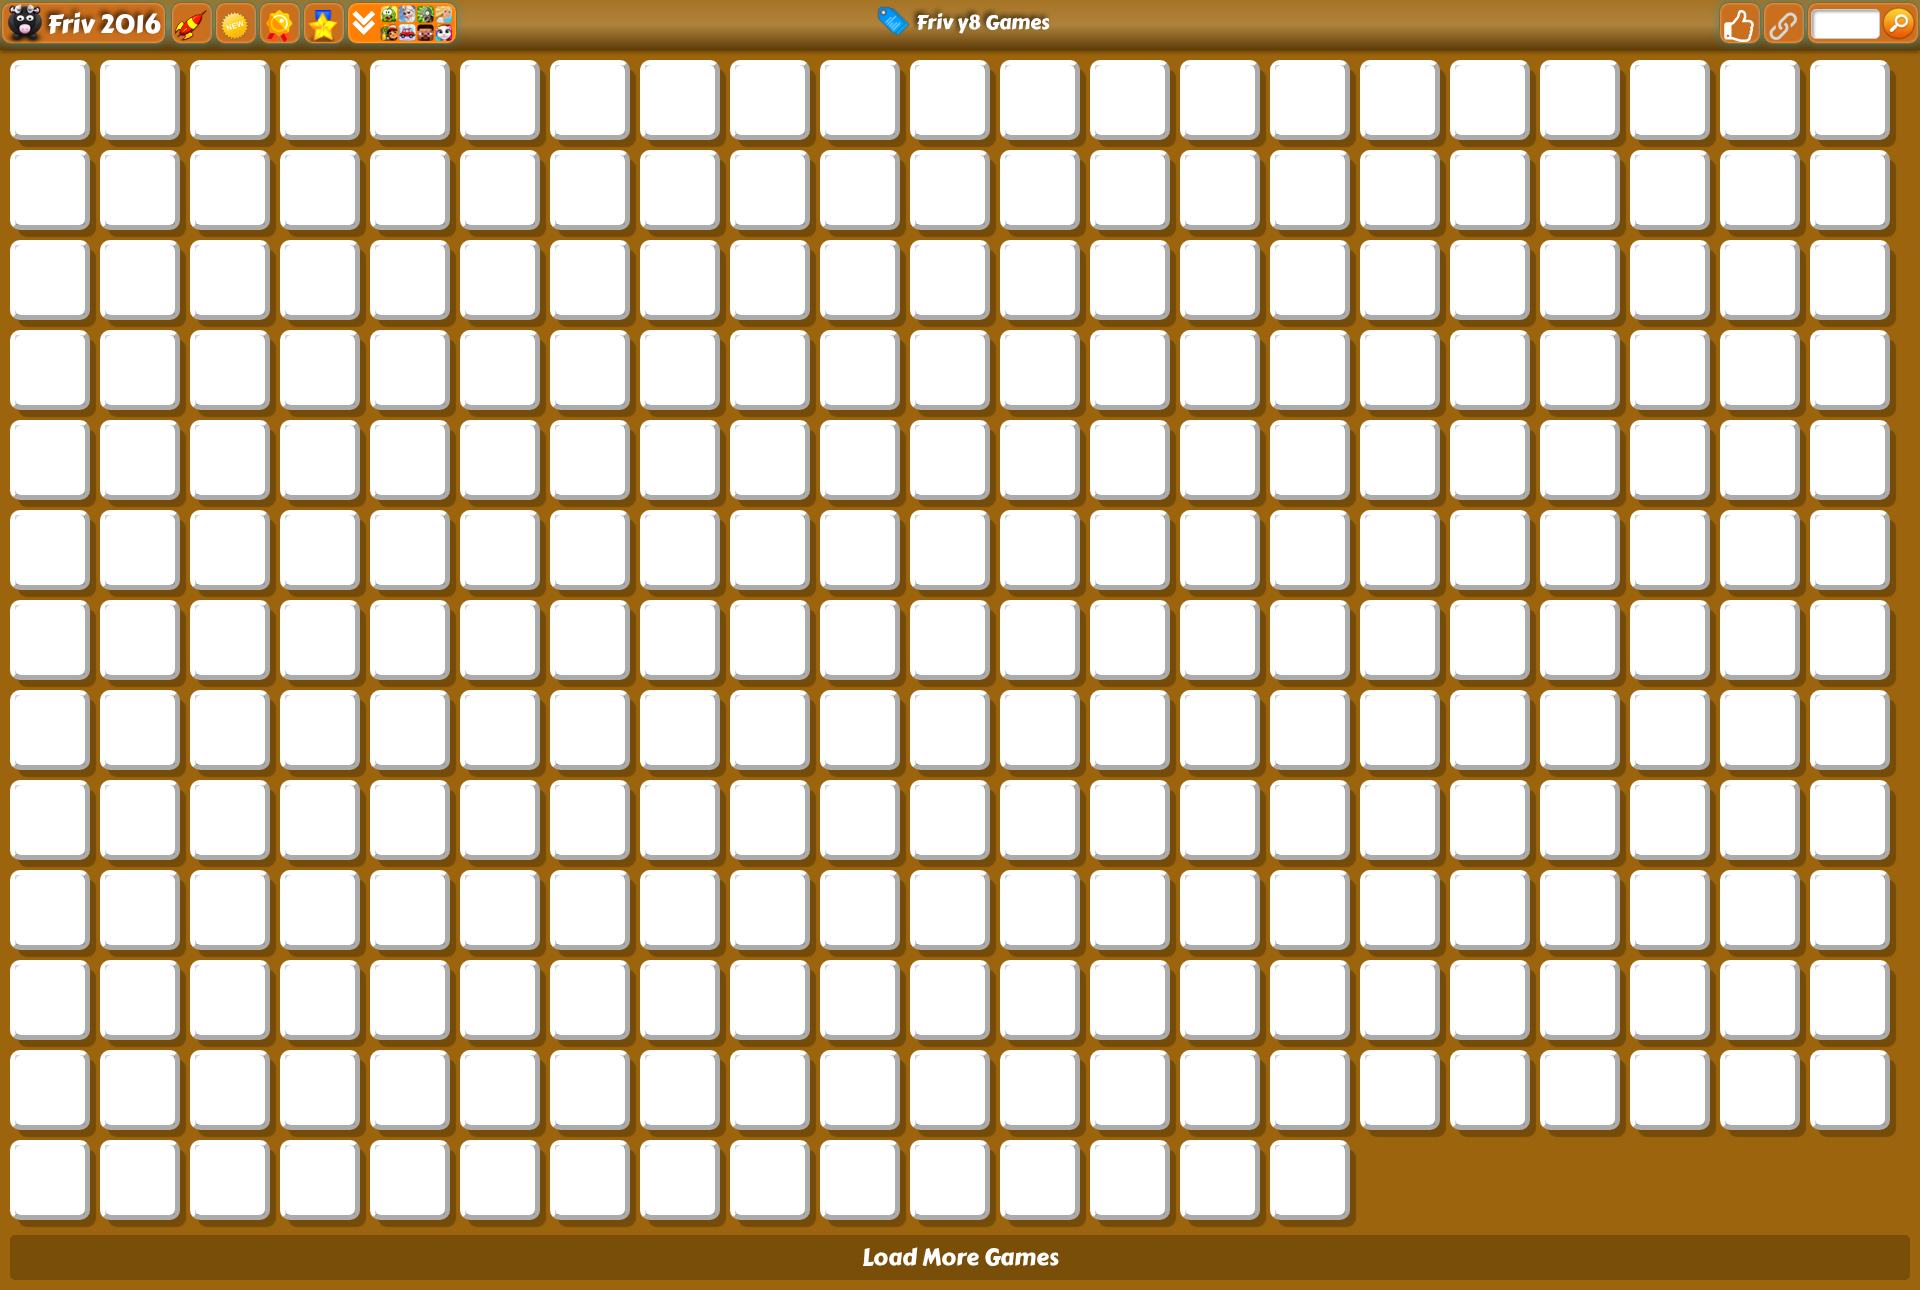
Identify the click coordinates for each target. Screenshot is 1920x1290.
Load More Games (960, 1257)
